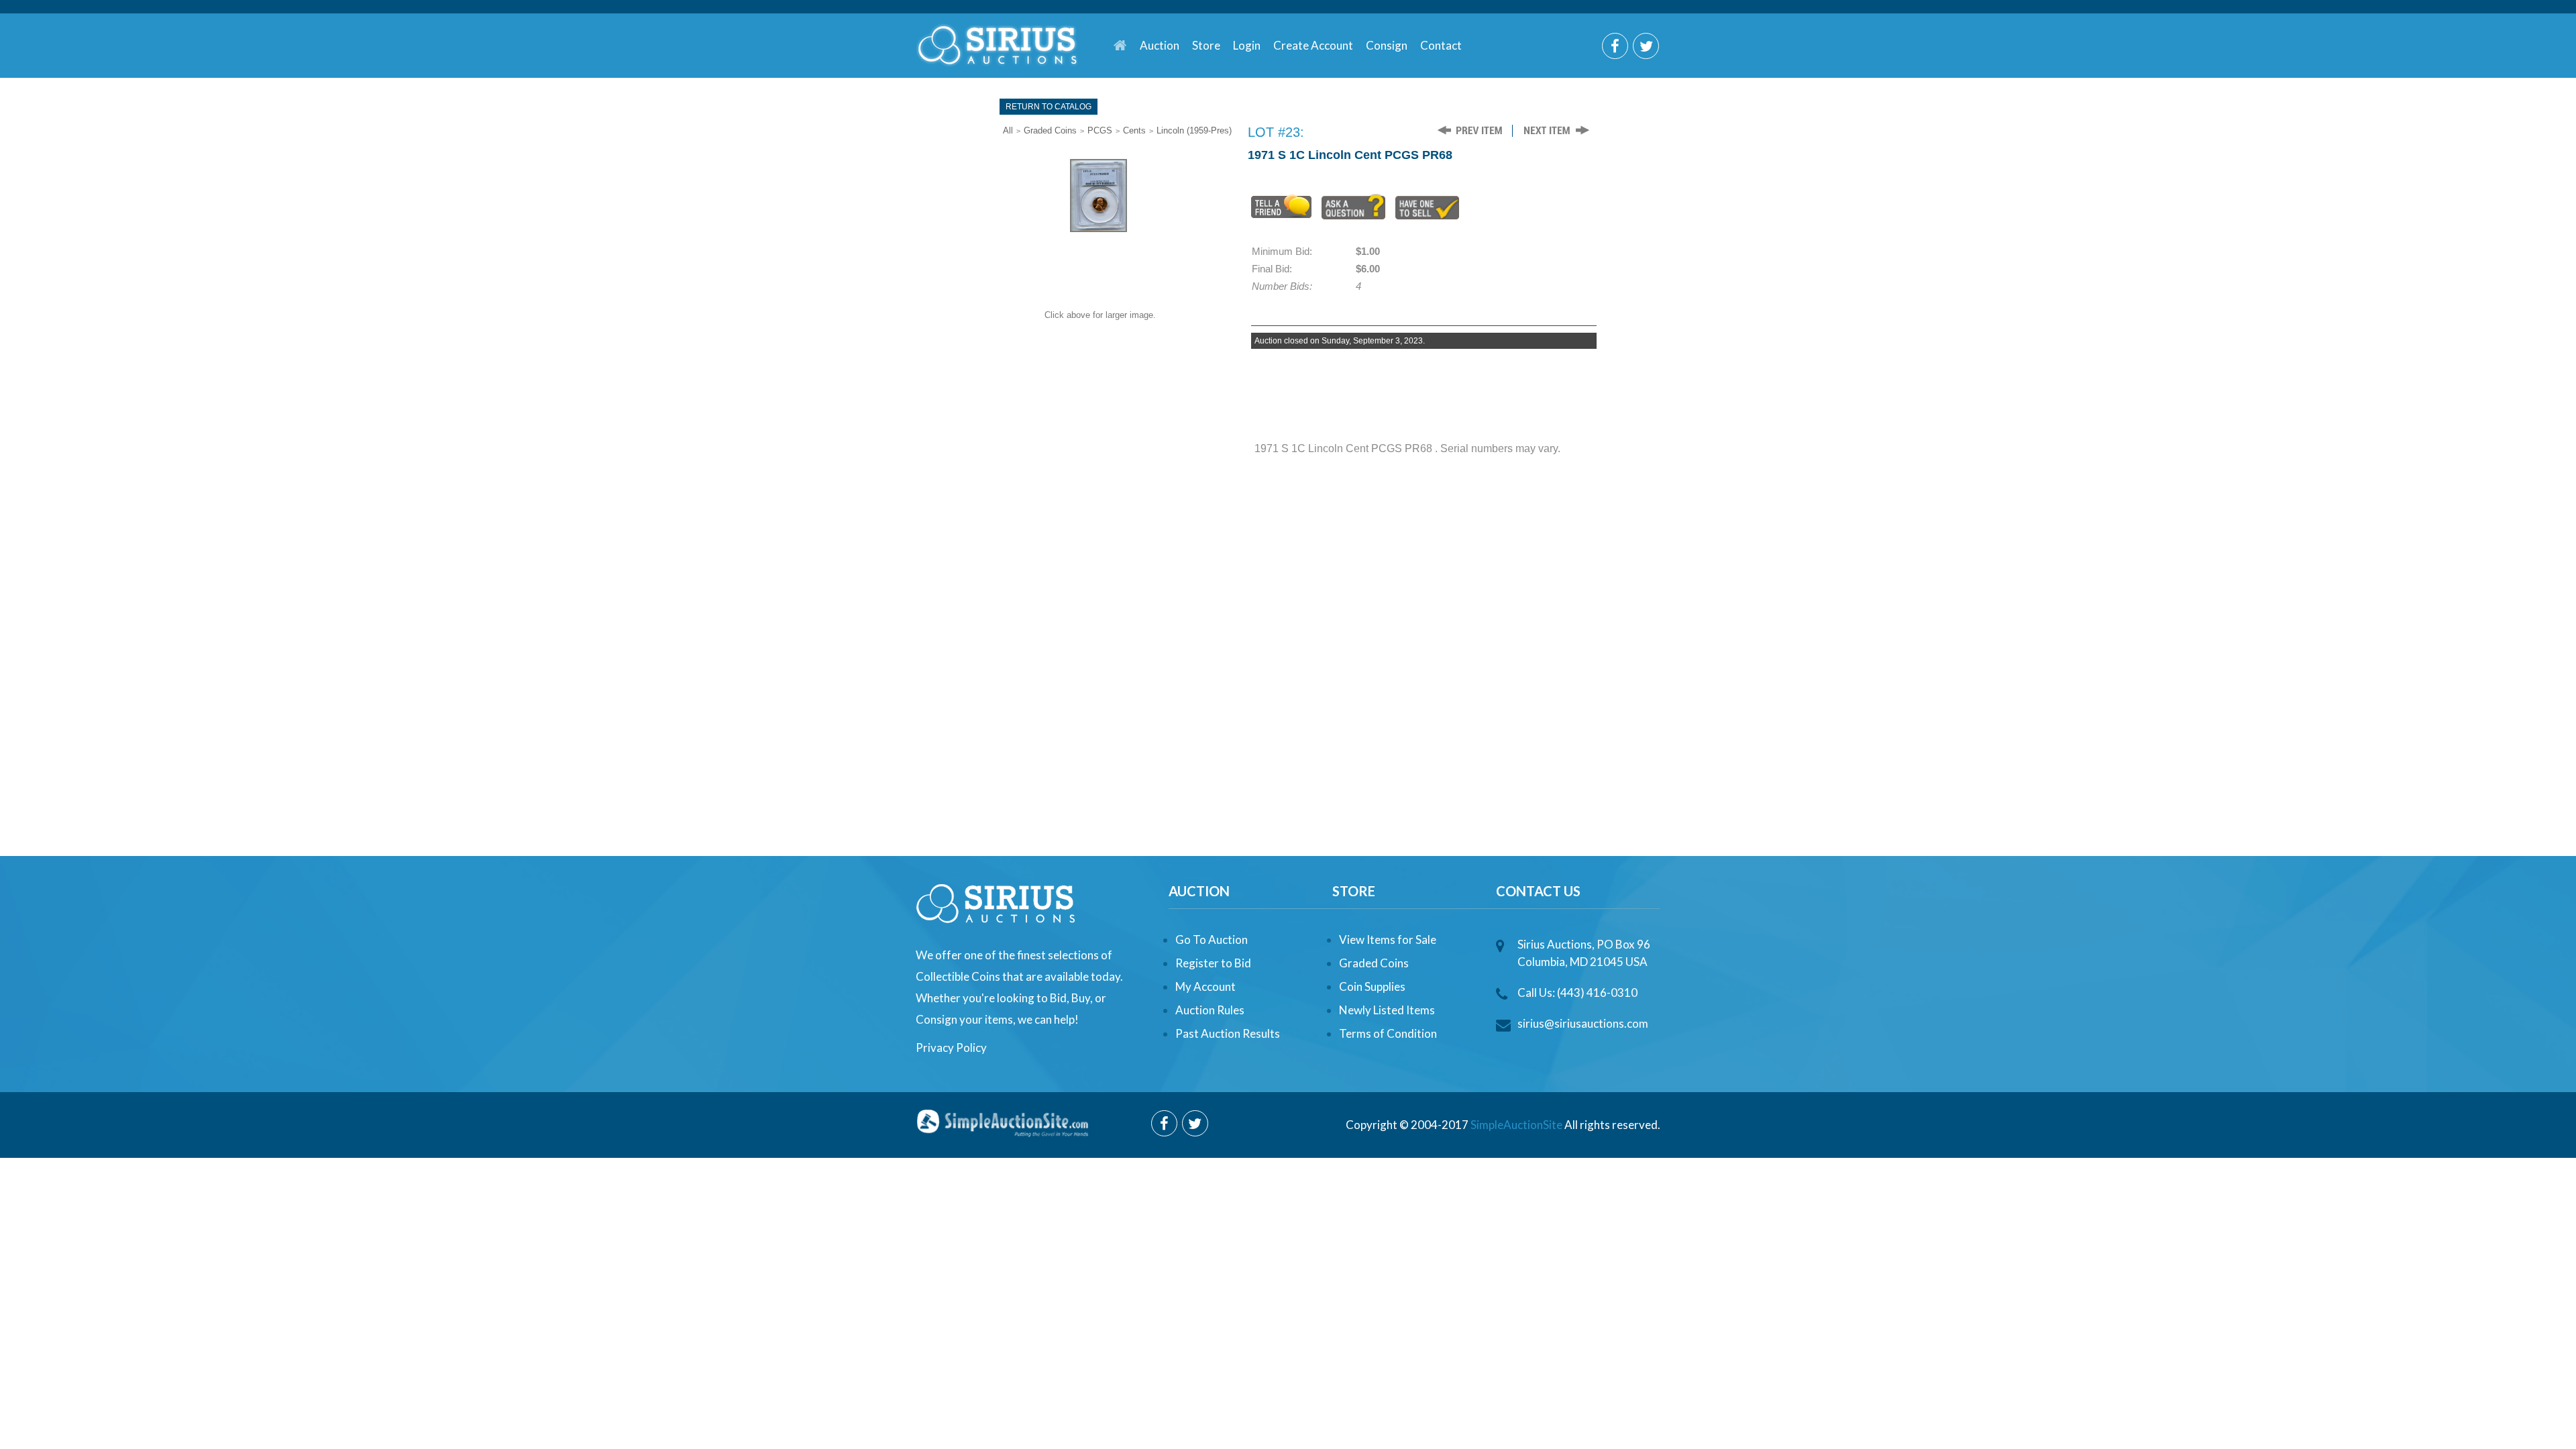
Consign (1387, 45)
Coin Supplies (1372, 986)
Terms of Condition (1388, 1033)
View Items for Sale (1388, 940)
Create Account (1313, 45)
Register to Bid (1213, 963)
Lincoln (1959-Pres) (1194, 130)
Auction (1160, 45)
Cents (1134, 130)
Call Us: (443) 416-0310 (1577, 992)
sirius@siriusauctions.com (1583, 1023)
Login (1247, 45)
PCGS (1100, 130)
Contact (1441, 45)
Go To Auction (1212, 940)
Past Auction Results (1228, 1033)
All (1008, 130)
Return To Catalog (1049, 107)
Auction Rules (1210, 1010)
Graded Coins (1050, 130)
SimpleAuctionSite (1516, 1125)
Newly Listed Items (1387, 1010)
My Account (1205, 986)
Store (1206, 45)
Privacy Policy (951, 1048)
